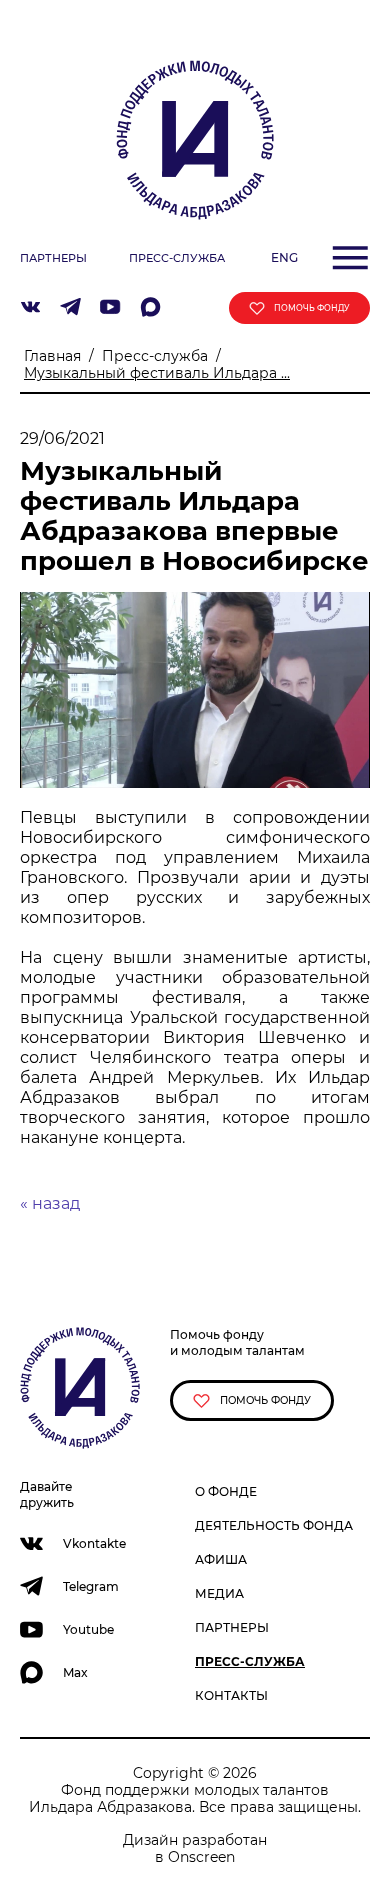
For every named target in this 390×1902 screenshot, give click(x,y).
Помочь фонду (264, 1400)
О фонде (226, 1491)
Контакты (231, 1695)
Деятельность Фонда (274, 1525)
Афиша (221, 1559)
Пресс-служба (155, 356)
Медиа (219, 1593)
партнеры (53, 258)
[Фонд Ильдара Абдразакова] (195, 138)
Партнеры (232, 1627)
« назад (50, 1203)
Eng (284, 257)
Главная (52, 356)
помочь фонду (311, 308)
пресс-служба (177, 258)
